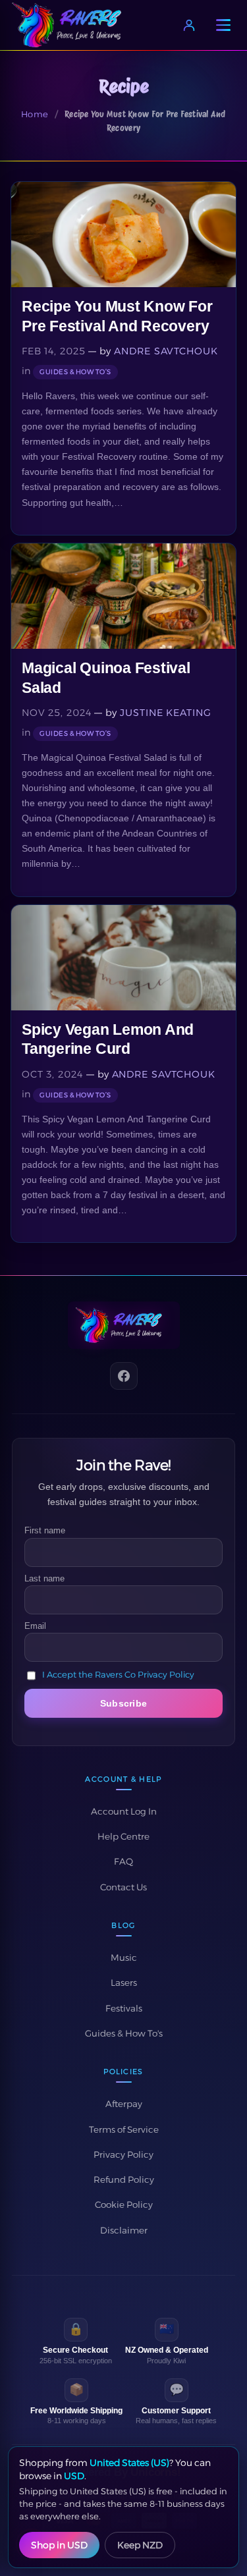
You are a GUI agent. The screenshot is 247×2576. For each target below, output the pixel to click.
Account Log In (124, 1811)
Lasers (124, 1983)
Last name (44, 1578)
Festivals (124, 2008)
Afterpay (124, 2104)
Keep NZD (140, 2545)
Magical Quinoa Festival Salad (106, 677)
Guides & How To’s (75, 372)
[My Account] (189, 25)
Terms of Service (124, 2129)
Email (35, 1626)
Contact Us (123, 1887)
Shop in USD (59, 2545)
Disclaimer (124, 2230)
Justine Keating (165, 713)
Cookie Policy (124, 2205)
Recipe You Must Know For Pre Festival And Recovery (117, 316)
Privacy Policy (123, 2154)
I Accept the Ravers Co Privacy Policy (118, 1674)
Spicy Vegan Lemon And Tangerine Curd (108, 1039)
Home (35, 114)
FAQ (123, 1861)
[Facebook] (124, 1376)
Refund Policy (124, 2179)
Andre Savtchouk (166, 351)
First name (45, 1530)
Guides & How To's (124, 2033)
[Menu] (223, 25)
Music (124, 1958)
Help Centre (123, 1836)
